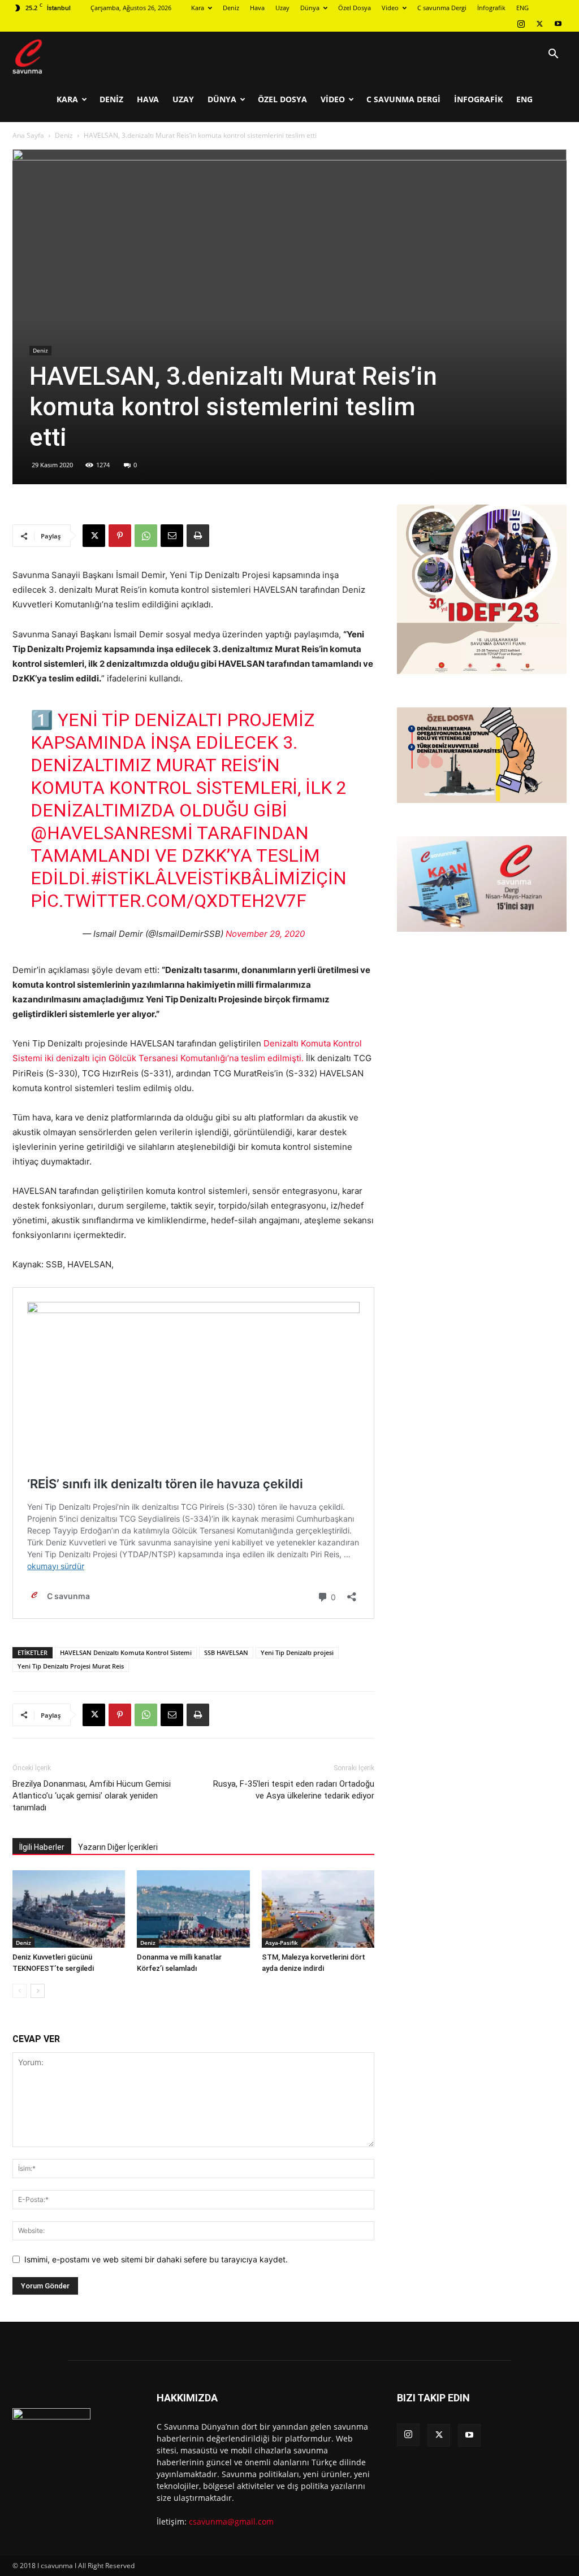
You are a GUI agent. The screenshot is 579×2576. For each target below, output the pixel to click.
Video (390, 8)
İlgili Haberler (42, 1847)
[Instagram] (521, 24)
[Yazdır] (198, 536)
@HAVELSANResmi (112, 833)
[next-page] (38, 1991)
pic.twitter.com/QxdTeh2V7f (168, 901)
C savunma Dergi (442, 8)
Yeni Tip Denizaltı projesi (297, 1652)
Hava (257, 8)
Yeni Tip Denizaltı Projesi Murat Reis (71, 1666)
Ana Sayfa (28, 135)
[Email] (172, 536)
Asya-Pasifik (282, 1943)
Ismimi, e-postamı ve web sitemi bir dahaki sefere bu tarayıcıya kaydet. (156, 2259)
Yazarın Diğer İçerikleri (118, 1847)
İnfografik (491, 8)
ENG (522, 8)
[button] (553, 55)
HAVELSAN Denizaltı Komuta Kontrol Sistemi (126, 1652)
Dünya (310, 8)
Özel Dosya (355, 8)
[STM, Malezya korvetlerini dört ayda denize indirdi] (318, 1909)
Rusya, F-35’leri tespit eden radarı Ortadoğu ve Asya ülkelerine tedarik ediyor (294, 1790)
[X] (539, 24)
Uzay (282, 8)
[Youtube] (558, 24)
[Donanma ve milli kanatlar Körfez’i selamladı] (193, 1909)
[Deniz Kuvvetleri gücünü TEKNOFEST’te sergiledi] (69, 1909)
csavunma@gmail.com (231, 2521)
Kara (198, 8)
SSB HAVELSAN (226, 1652)
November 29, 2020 (265, 934)
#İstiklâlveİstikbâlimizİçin (219, 878)
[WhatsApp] (146, 536)
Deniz (231, 8)
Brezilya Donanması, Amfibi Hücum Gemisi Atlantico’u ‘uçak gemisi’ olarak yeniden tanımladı (92, 1796)
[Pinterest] (120, 536)
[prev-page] (20, 1991)
